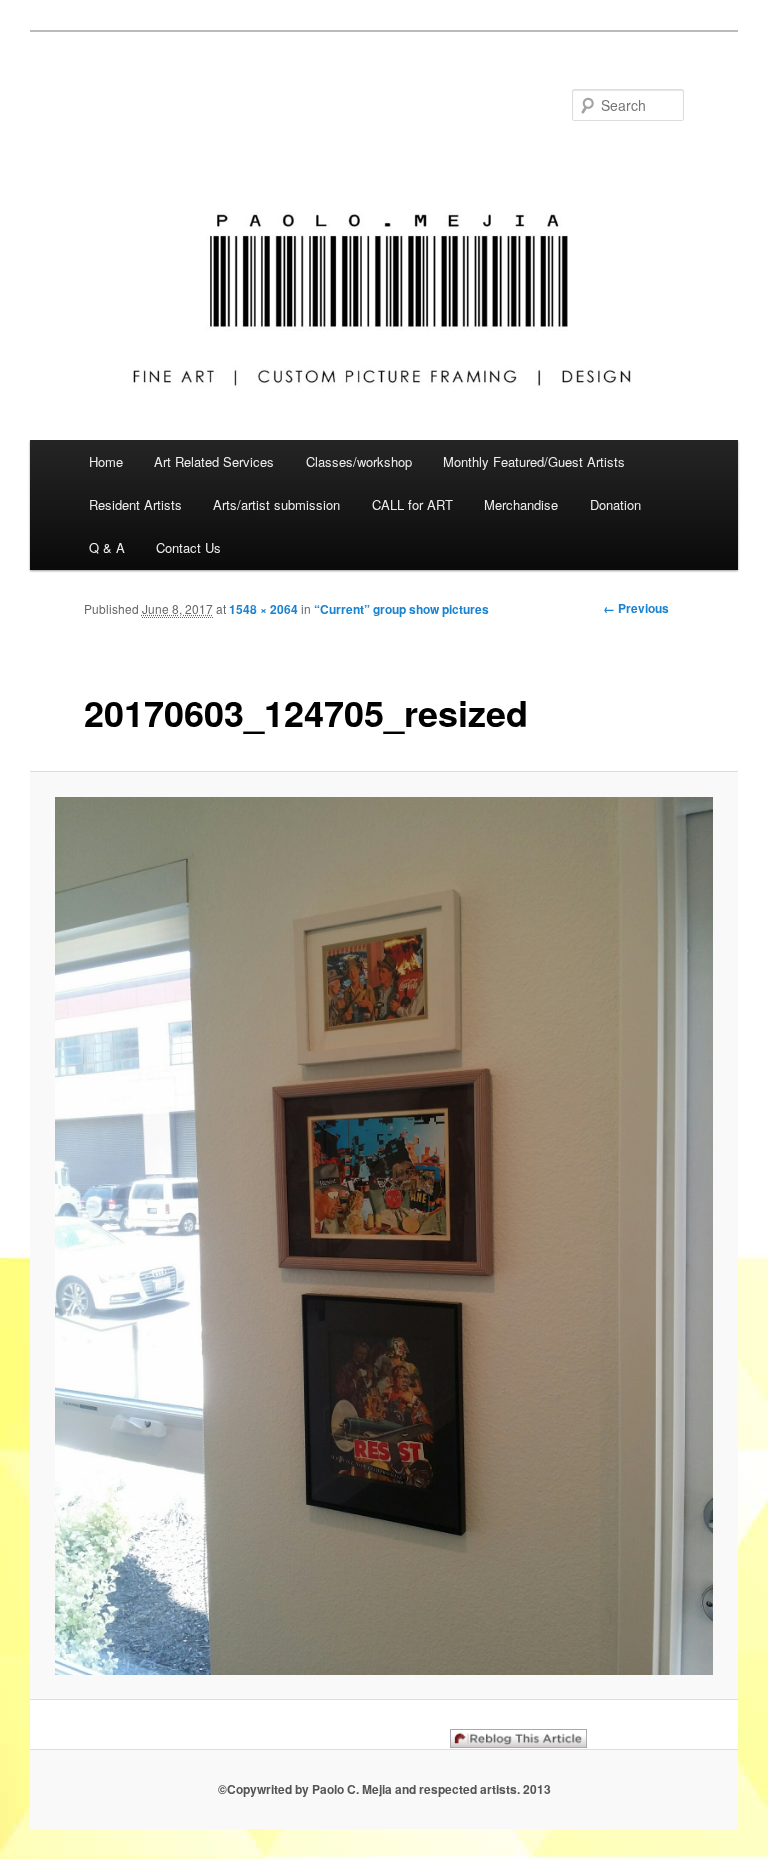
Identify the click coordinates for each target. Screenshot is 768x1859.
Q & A (107, 547)
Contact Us (188, 547)
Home (106, 461)
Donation (615, 504)
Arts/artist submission (276, 504)
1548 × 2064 (263, 609)
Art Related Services (214, 461)
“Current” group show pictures (401, 609)
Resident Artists (135, 504)
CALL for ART (412, 504)
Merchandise (521, 504)
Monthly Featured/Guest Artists (534, 461)
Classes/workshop (359, 461)
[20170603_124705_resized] (384, 1236)
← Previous (636, 608)
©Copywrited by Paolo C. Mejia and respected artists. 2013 (384, 1789)
